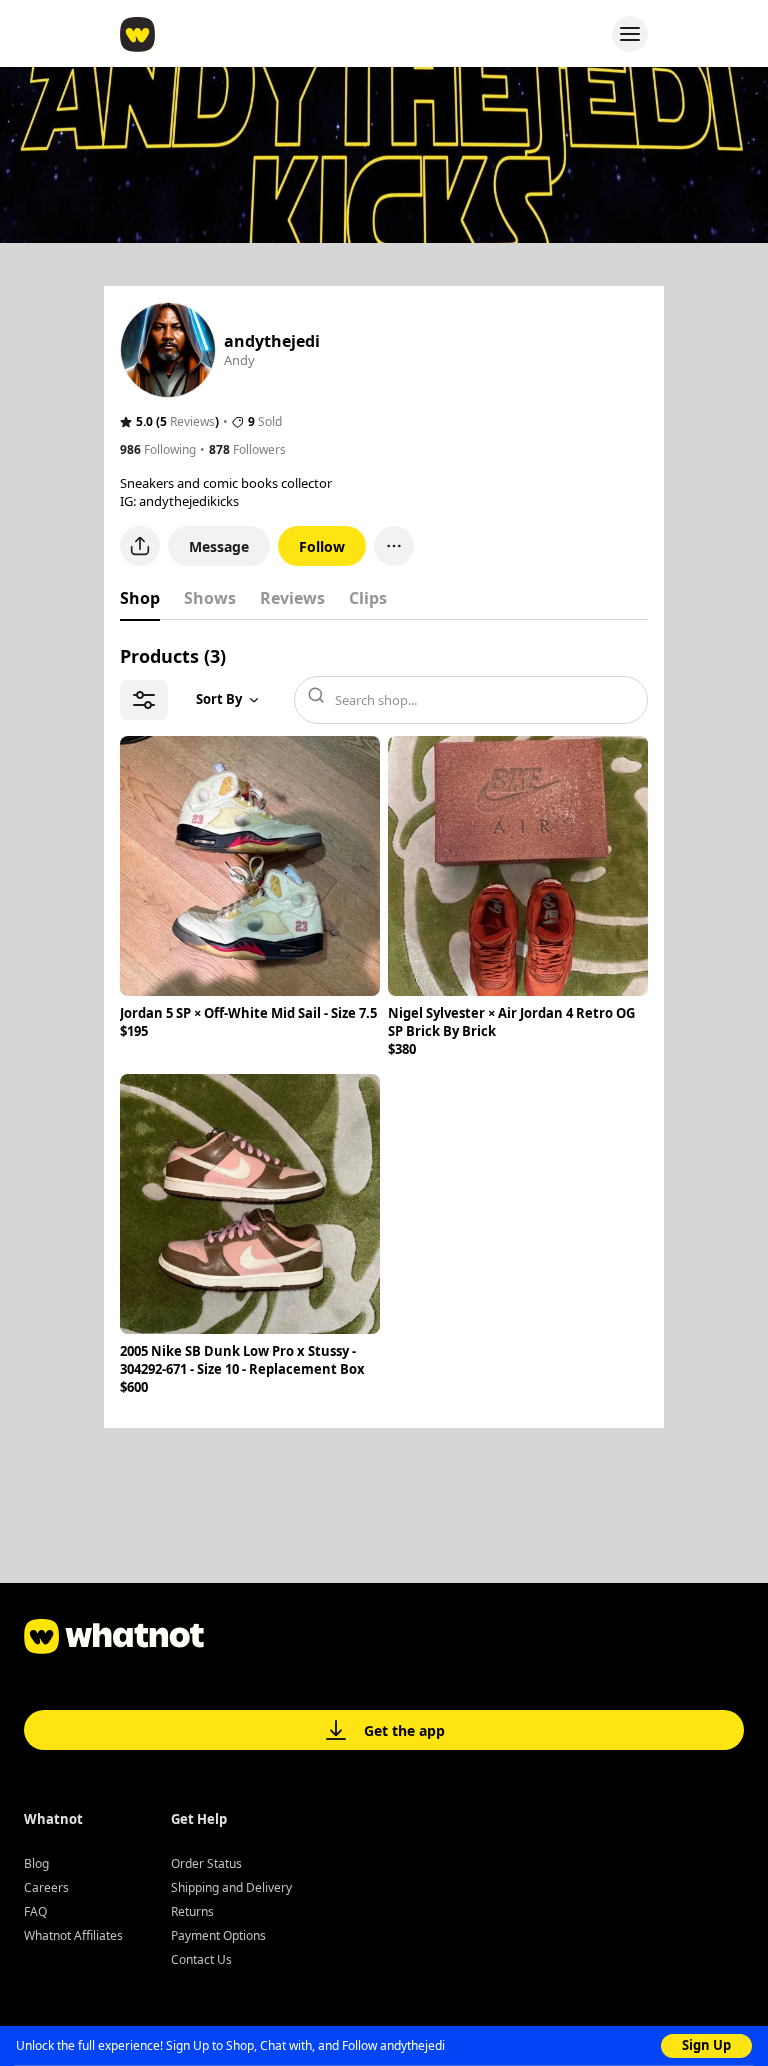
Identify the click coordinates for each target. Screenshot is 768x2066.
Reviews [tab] (292, 598)
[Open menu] (630, 34)
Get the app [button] (404, 1730)
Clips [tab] (368, 598)
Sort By (219, 699)
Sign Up (706, 2045)
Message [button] (219, 546)
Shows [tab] (210, 598)
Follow (322, 546)
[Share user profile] (140, 546)
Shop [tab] (140, 598)
